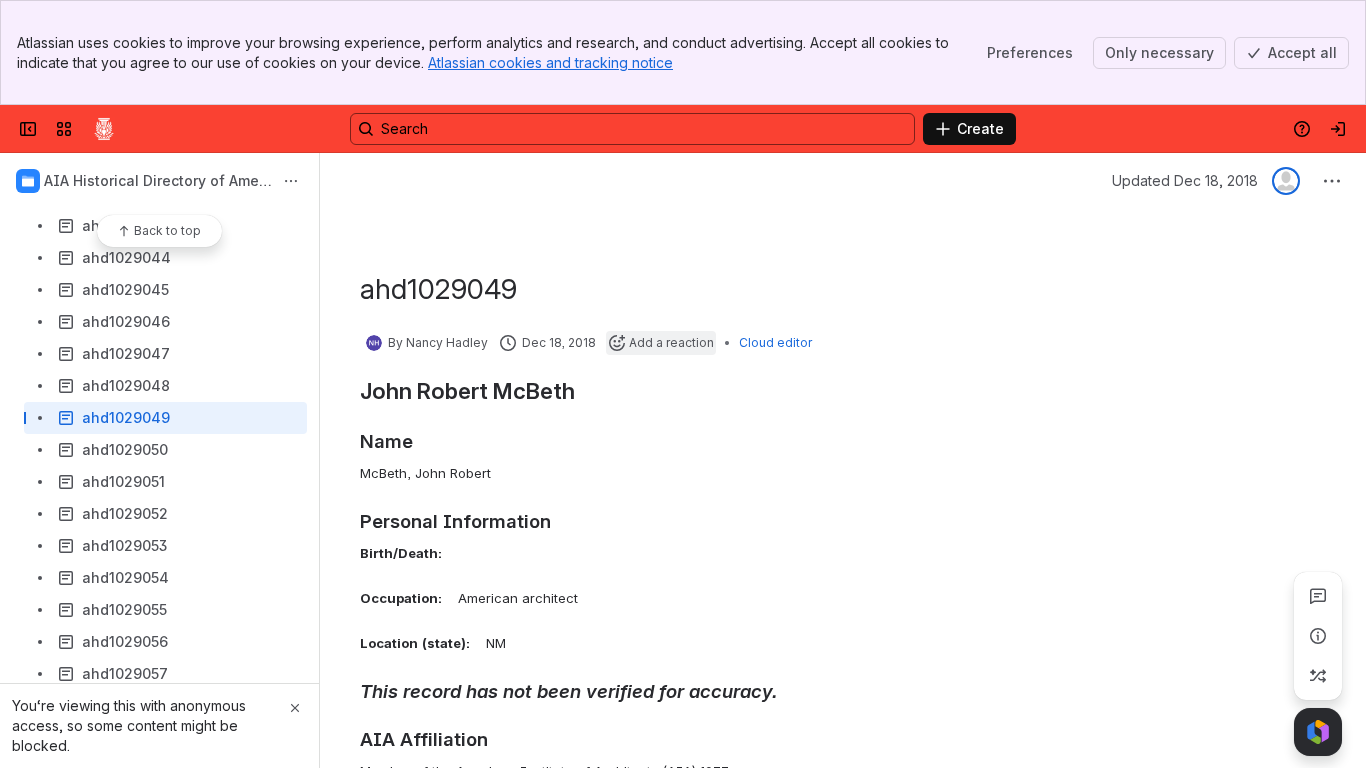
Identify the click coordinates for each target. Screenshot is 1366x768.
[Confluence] (104, 129)
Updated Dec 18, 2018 (1185, 180)
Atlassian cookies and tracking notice (550, 62)
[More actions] (291, 181)
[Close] (295, 708)
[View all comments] (1318, 596)
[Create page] (1318, 676)
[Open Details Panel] (1318, 636)
